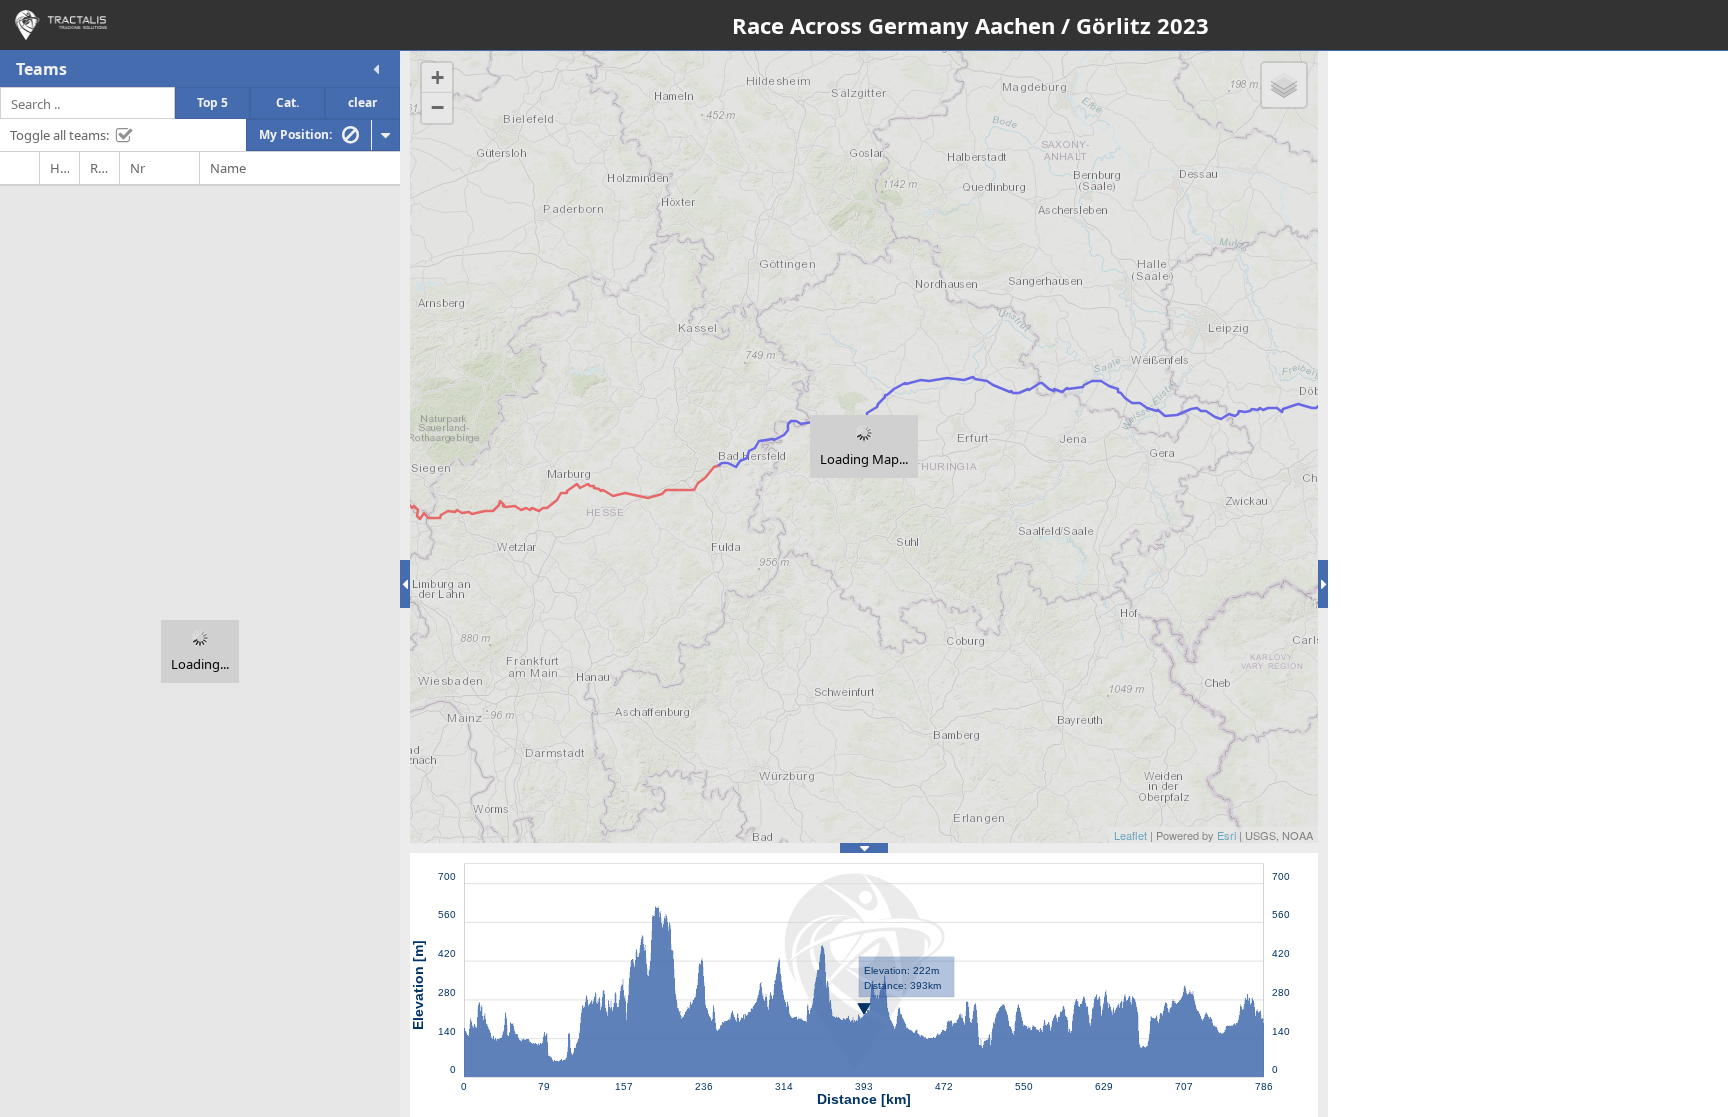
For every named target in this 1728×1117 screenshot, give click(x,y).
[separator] (405, 584)
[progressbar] (200, 651)
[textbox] (87, 103)
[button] (376, 69)
